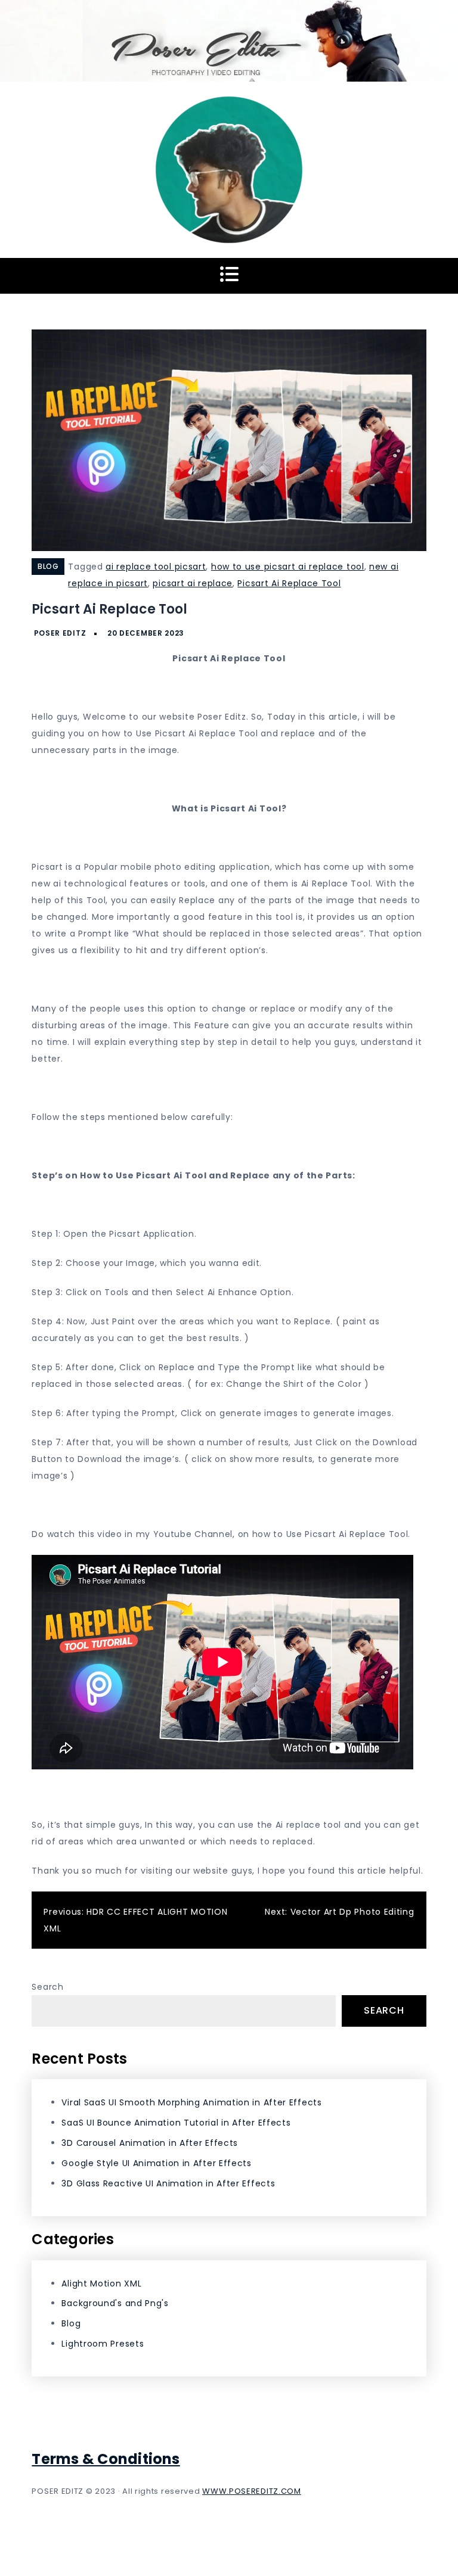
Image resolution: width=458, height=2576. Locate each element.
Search (47, 1987)
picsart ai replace (193, 583)
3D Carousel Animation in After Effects (150, 2143)
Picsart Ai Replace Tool (289, 583)
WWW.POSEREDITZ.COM (252, 2491)
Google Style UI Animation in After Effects (156, 2163)
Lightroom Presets (103, 2344)
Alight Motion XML (101, 2283)
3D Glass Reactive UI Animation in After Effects (168, 2183)
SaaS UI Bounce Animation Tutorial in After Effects (176, 2123)
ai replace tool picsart (156, 567)
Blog (48, 566)
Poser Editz (60, 633)
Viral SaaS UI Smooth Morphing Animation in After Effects (191, 2102)
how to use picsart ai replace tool (288, 567)
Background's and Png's (115, 2303)
